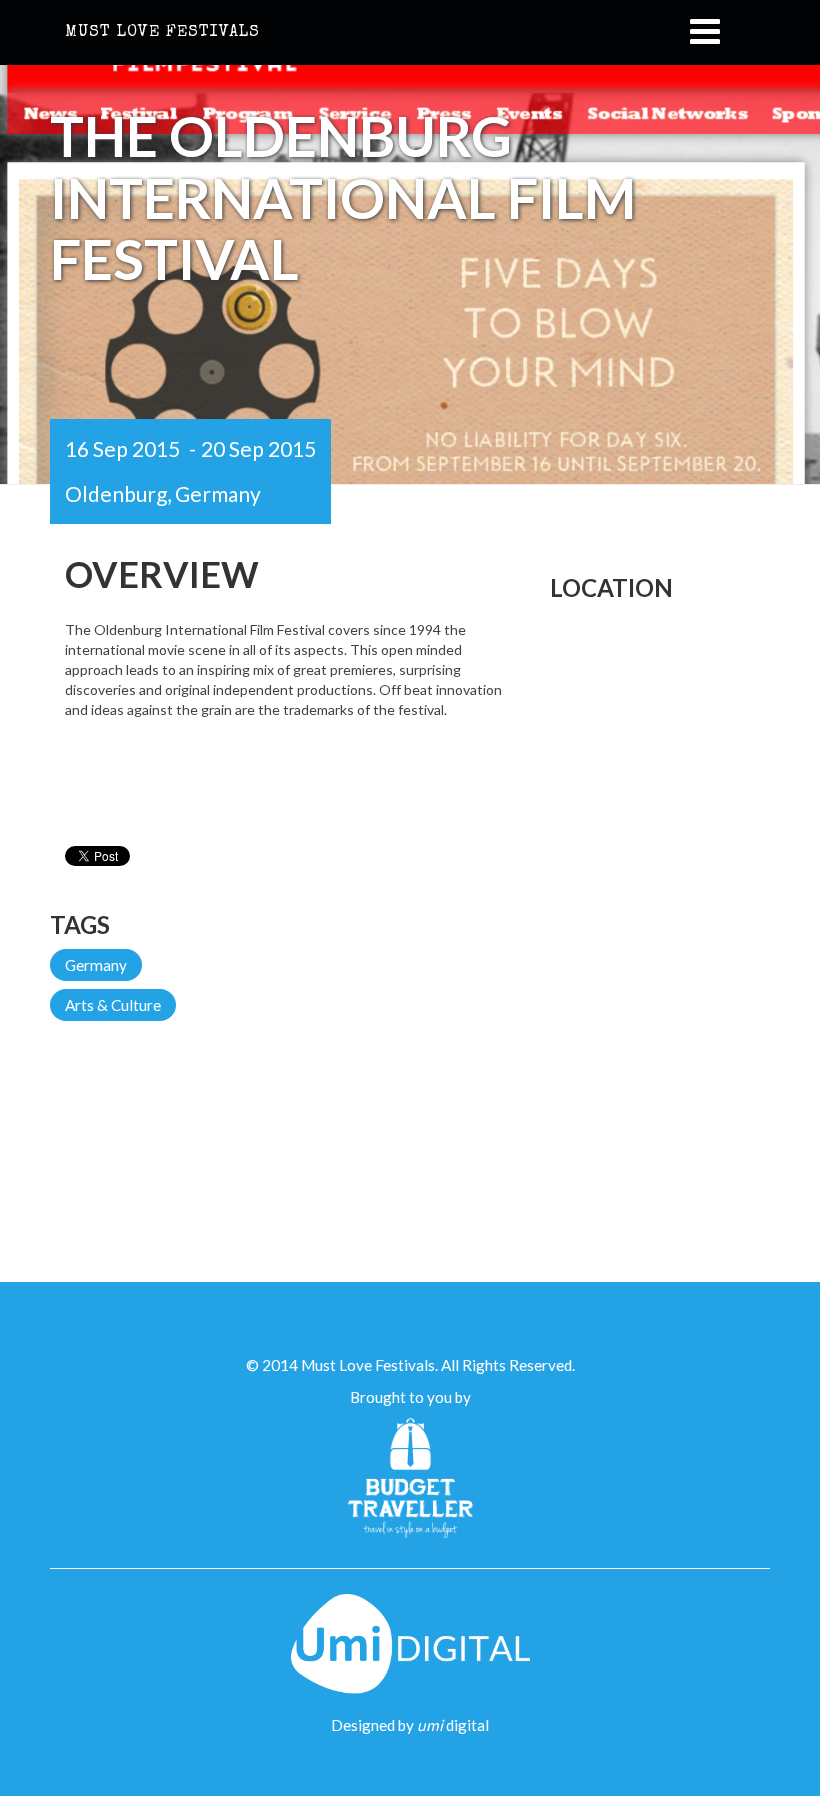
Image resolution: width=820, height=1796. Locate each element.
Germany (96, 965)
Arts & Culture (113, 1005)
